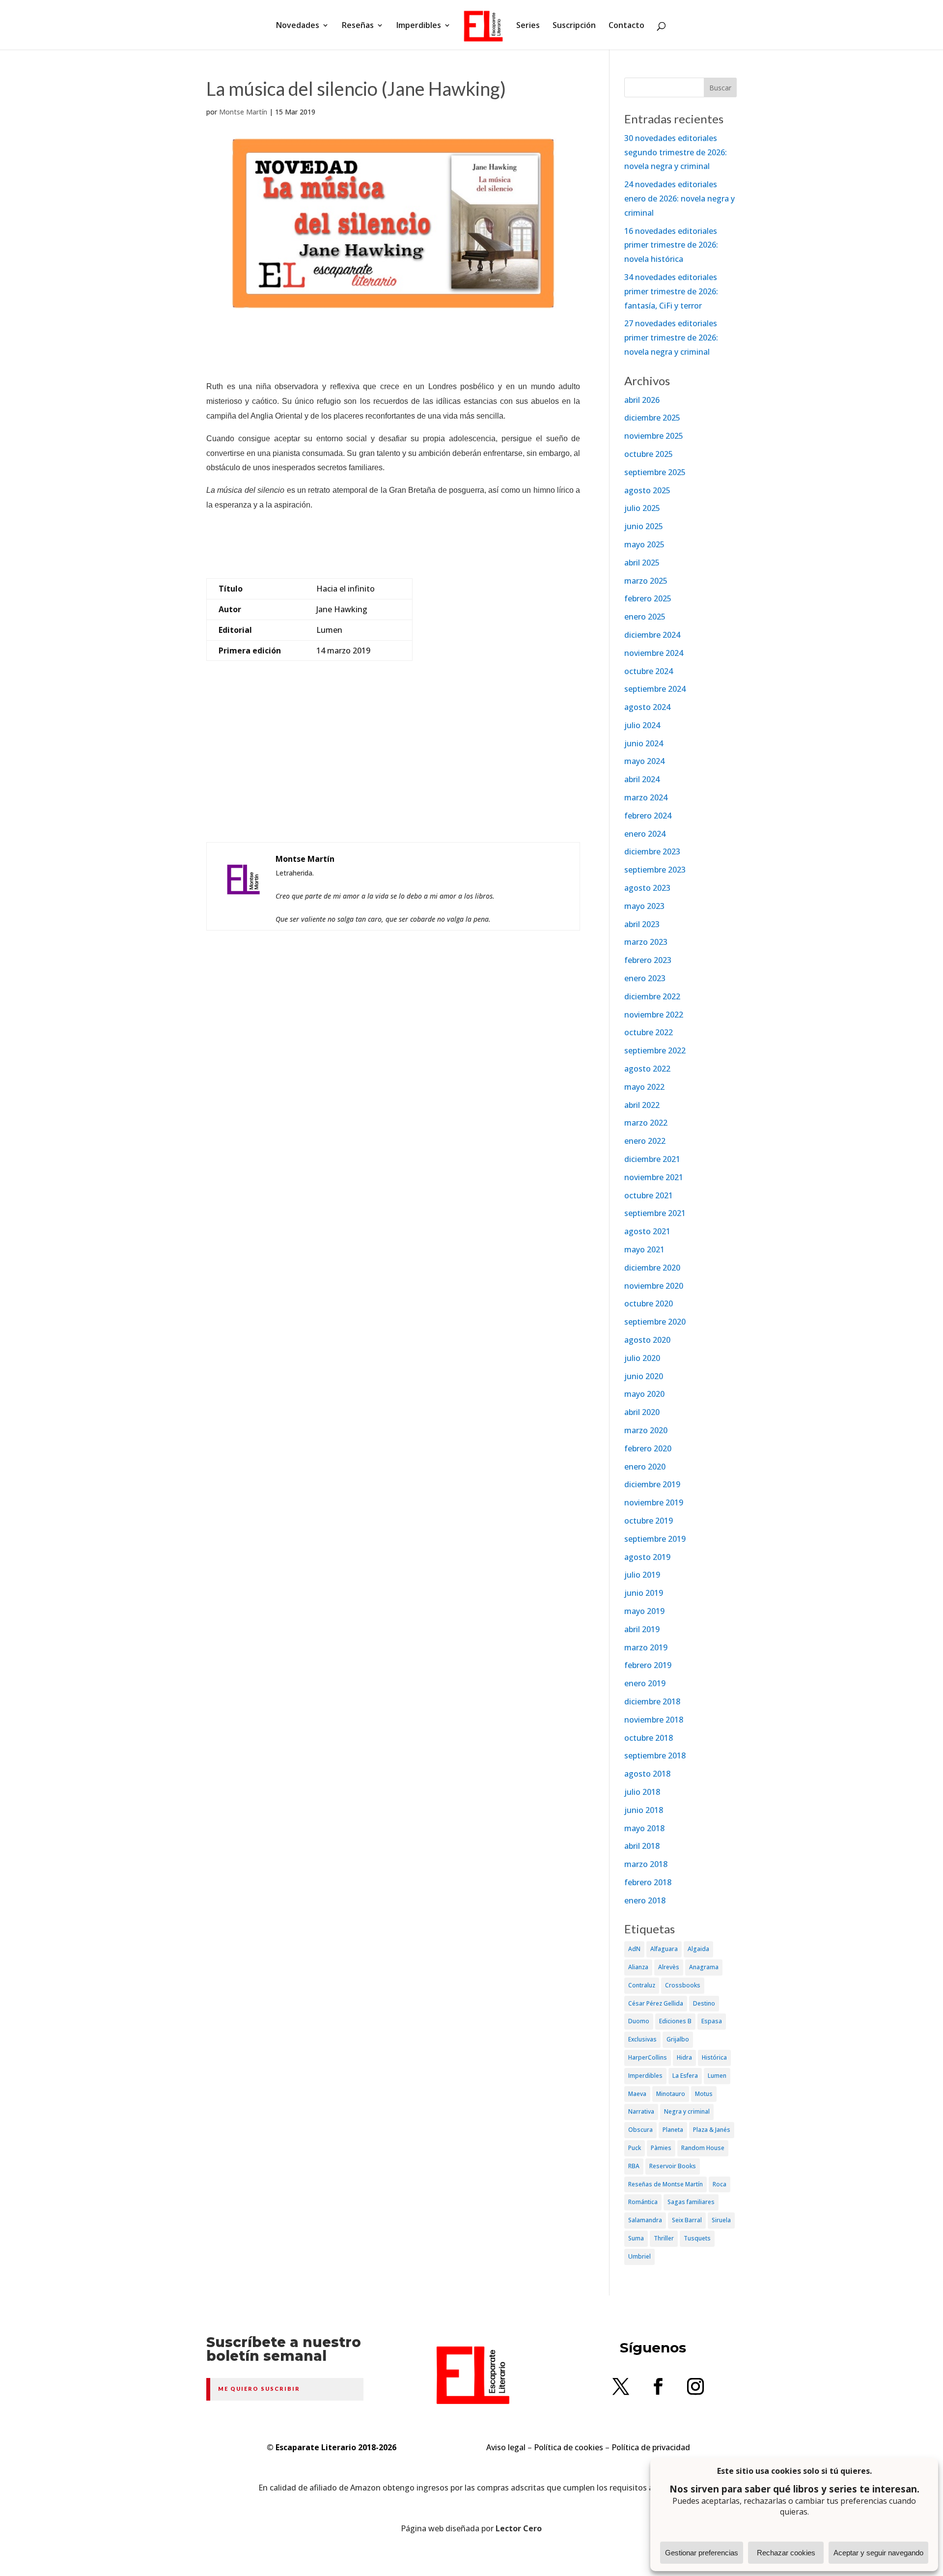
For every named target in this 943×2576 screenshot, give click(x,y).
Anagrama (704, 1967)
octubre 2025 (649, 454)
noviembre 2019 (654, 1502)
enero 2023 (645, 978)
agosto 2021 (647, 1231)
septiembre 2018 (655, 1755)
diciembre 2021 (652, 1159)
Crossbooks (683, 1985)
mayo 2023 (644, 906)
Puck (635, 2148)
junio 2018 (644, 1810)
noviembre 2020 (654, 1286)
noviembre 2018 (654, 1720)
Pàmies (661, 2148)
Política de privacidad (651, 2447)
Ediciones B (675, 2021)
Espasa (712, 2021)
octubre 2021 (649, 1195)
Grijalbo (678, 2039)
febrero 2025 (648, 598)
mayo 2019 (644, 1611)
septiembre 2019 (655, 1539)
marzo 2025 (646, 581)
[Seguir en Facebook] (658, 2386)
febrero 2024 (648, 816)
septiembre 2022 (655, 1050)
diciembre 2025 (652, 418)
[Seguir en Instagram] (695, 2386)
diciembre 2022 (652, 996)
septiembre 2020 (655, 1322)
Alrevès (669, 1967)
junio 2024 (644, 743)
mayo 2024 (644, 761)
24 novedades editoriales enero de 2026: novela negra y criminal (680, 198)
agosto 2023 (647, 888)
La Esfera (685, 2076)
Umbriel (639, 2256)
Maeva (637, 2094)
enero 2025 (645, 617)
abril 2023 (642, 924)
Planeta (673, 2130)
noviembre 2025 (654, 436)
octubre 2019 (649, 1521)
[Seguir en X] (621, 2386)
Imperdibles (419, 26)
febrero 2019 (648, 1665)
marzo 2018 (646, 1864)
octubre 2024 (649, 671)
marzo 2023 (646, 942)
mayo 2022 (644, 1087)
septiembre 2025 (655, 472)
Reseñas (358, 26)
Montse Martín (243, 112)
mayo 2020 (644, 1394)
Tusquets (697, 2238)
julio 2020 (642, 1358)
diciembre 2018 (652, 1701)
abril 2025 (642, 563)
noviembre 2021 (654, 1177)
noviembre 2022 (654, 1015)
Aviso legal (506, 2447)
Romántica (643, 2202)
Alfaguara (664, 1949)
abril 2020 (642, 1412)
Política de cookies (569, 2447)
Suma (636, 2238)
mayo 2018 (644, 1828)
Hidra (684, 2057)
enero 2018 (645, 1900)
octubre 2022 (649, 1032)
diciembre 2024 (652, 635)
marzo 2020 (646, 1430)
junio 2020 (644, 1376)
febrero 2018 (648, 1882)
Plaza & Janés (712, 2130)
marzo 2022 (646, 1123)
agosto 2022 (647, 1069)
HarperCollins (648, 2057)
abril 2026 (642, 400)
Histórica (714, 2057)
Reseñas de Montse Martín (666, 2184)
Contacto (626, 26)
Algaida (698, 1949)
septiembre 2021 (655, 1213)
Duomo (639, 2021)
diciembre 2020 (652, 1268)
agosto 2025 (647, 490)
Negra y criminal (687, 2111)
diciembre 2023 (652, 851)
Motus (704, 2094)
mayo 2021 (644, 1249)
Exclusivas (642, 2039)
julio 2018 (642, 1792)
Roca (720, 2184)
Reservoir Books (673, 2166)
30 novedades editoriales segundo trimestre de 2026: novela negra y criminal (676, 152)
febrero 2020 (648, 1448)
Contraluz (642, 1985)
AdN (634, 1949)
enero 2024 (645, 834)
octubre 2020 (649, 1303)
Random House (703, 2148)
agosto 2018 (647, 1774)
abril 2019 (642, 1629)
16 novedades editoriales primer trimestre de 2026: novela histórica (671, 245)
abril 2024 (642, 779)
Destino (704, 2003)
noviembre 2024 (654, 653)
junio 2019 (644, 1593)
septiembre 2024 (655, 689)
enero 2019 (645, 1683)
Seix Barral (687, 2220)
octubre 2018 (649, 1738)
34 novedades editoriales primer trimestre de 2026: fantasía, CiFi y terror (671, 291)
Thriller (664, 2238)
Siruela (721, 2220)
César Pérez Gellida (656, 2003)
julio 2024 (642, 725)
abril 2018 (642, 1846)
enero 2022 (645, 1141)
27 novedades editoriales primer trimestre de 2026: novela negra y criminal (671, 338)
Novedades (298, 26)
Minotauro (671, 2094)
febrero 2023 (648, 960)
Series (528, 26)
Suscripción (574, 26)
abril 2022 (642, 1105)
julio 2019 (642, 1575)
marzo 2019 (646, 1647)
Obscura (640, 2130)
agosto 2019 (647, 1557)
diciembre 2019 (652, 1484)
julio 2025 (642, 508)
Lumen (717, 2076)
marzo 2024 (646, 797)
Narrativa (641, 2111)
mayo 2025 (644, 544)
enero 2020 (645, 1467)
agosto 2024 (647, 707)
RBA (634, 2166)
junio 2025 (644, 526)
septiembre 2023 (655, 870)
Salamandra (645, 2220)
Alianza (638, 1967)
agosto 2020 (647, 1340)
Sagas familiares (691, 2202)
